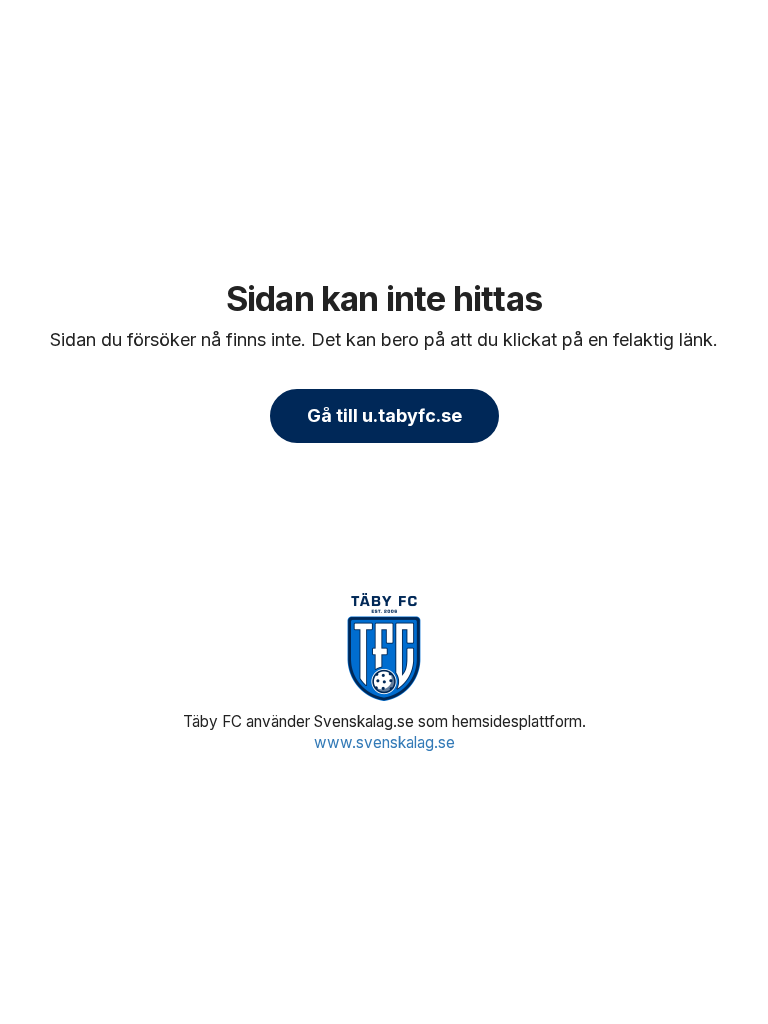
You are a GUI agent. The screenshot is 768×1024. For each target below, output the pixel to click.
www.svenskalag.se (384, 742)
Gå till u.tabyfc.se (384, 415)
